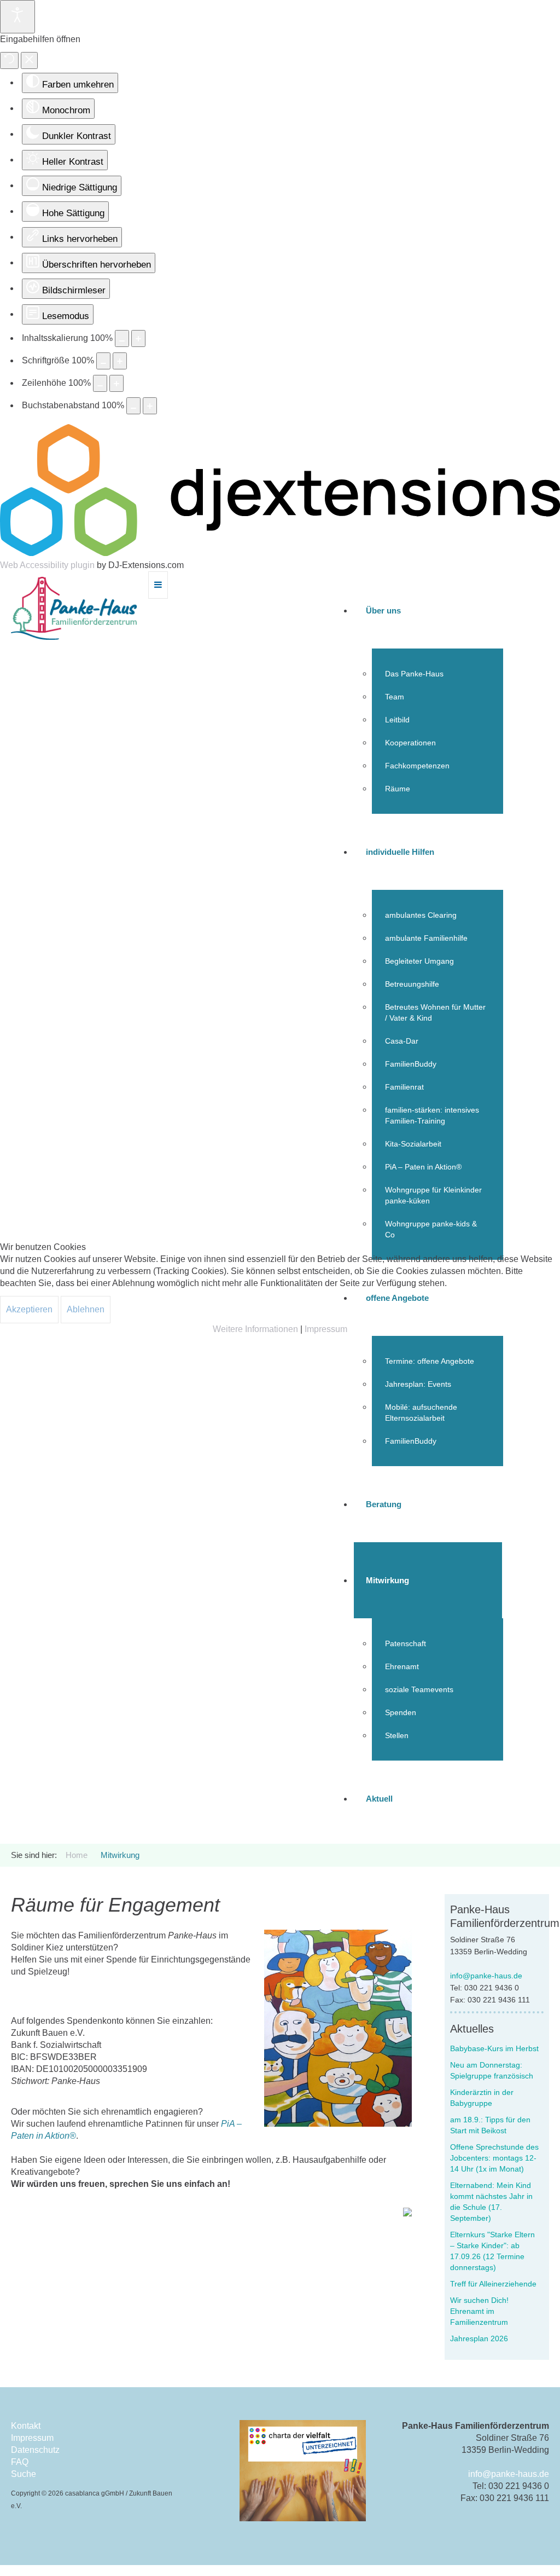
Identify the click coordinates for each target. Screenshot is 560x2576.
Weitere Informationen (255, 1329)
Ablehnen (86, 1309)
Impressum (326, 1329)
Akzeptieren (29, 1309)
